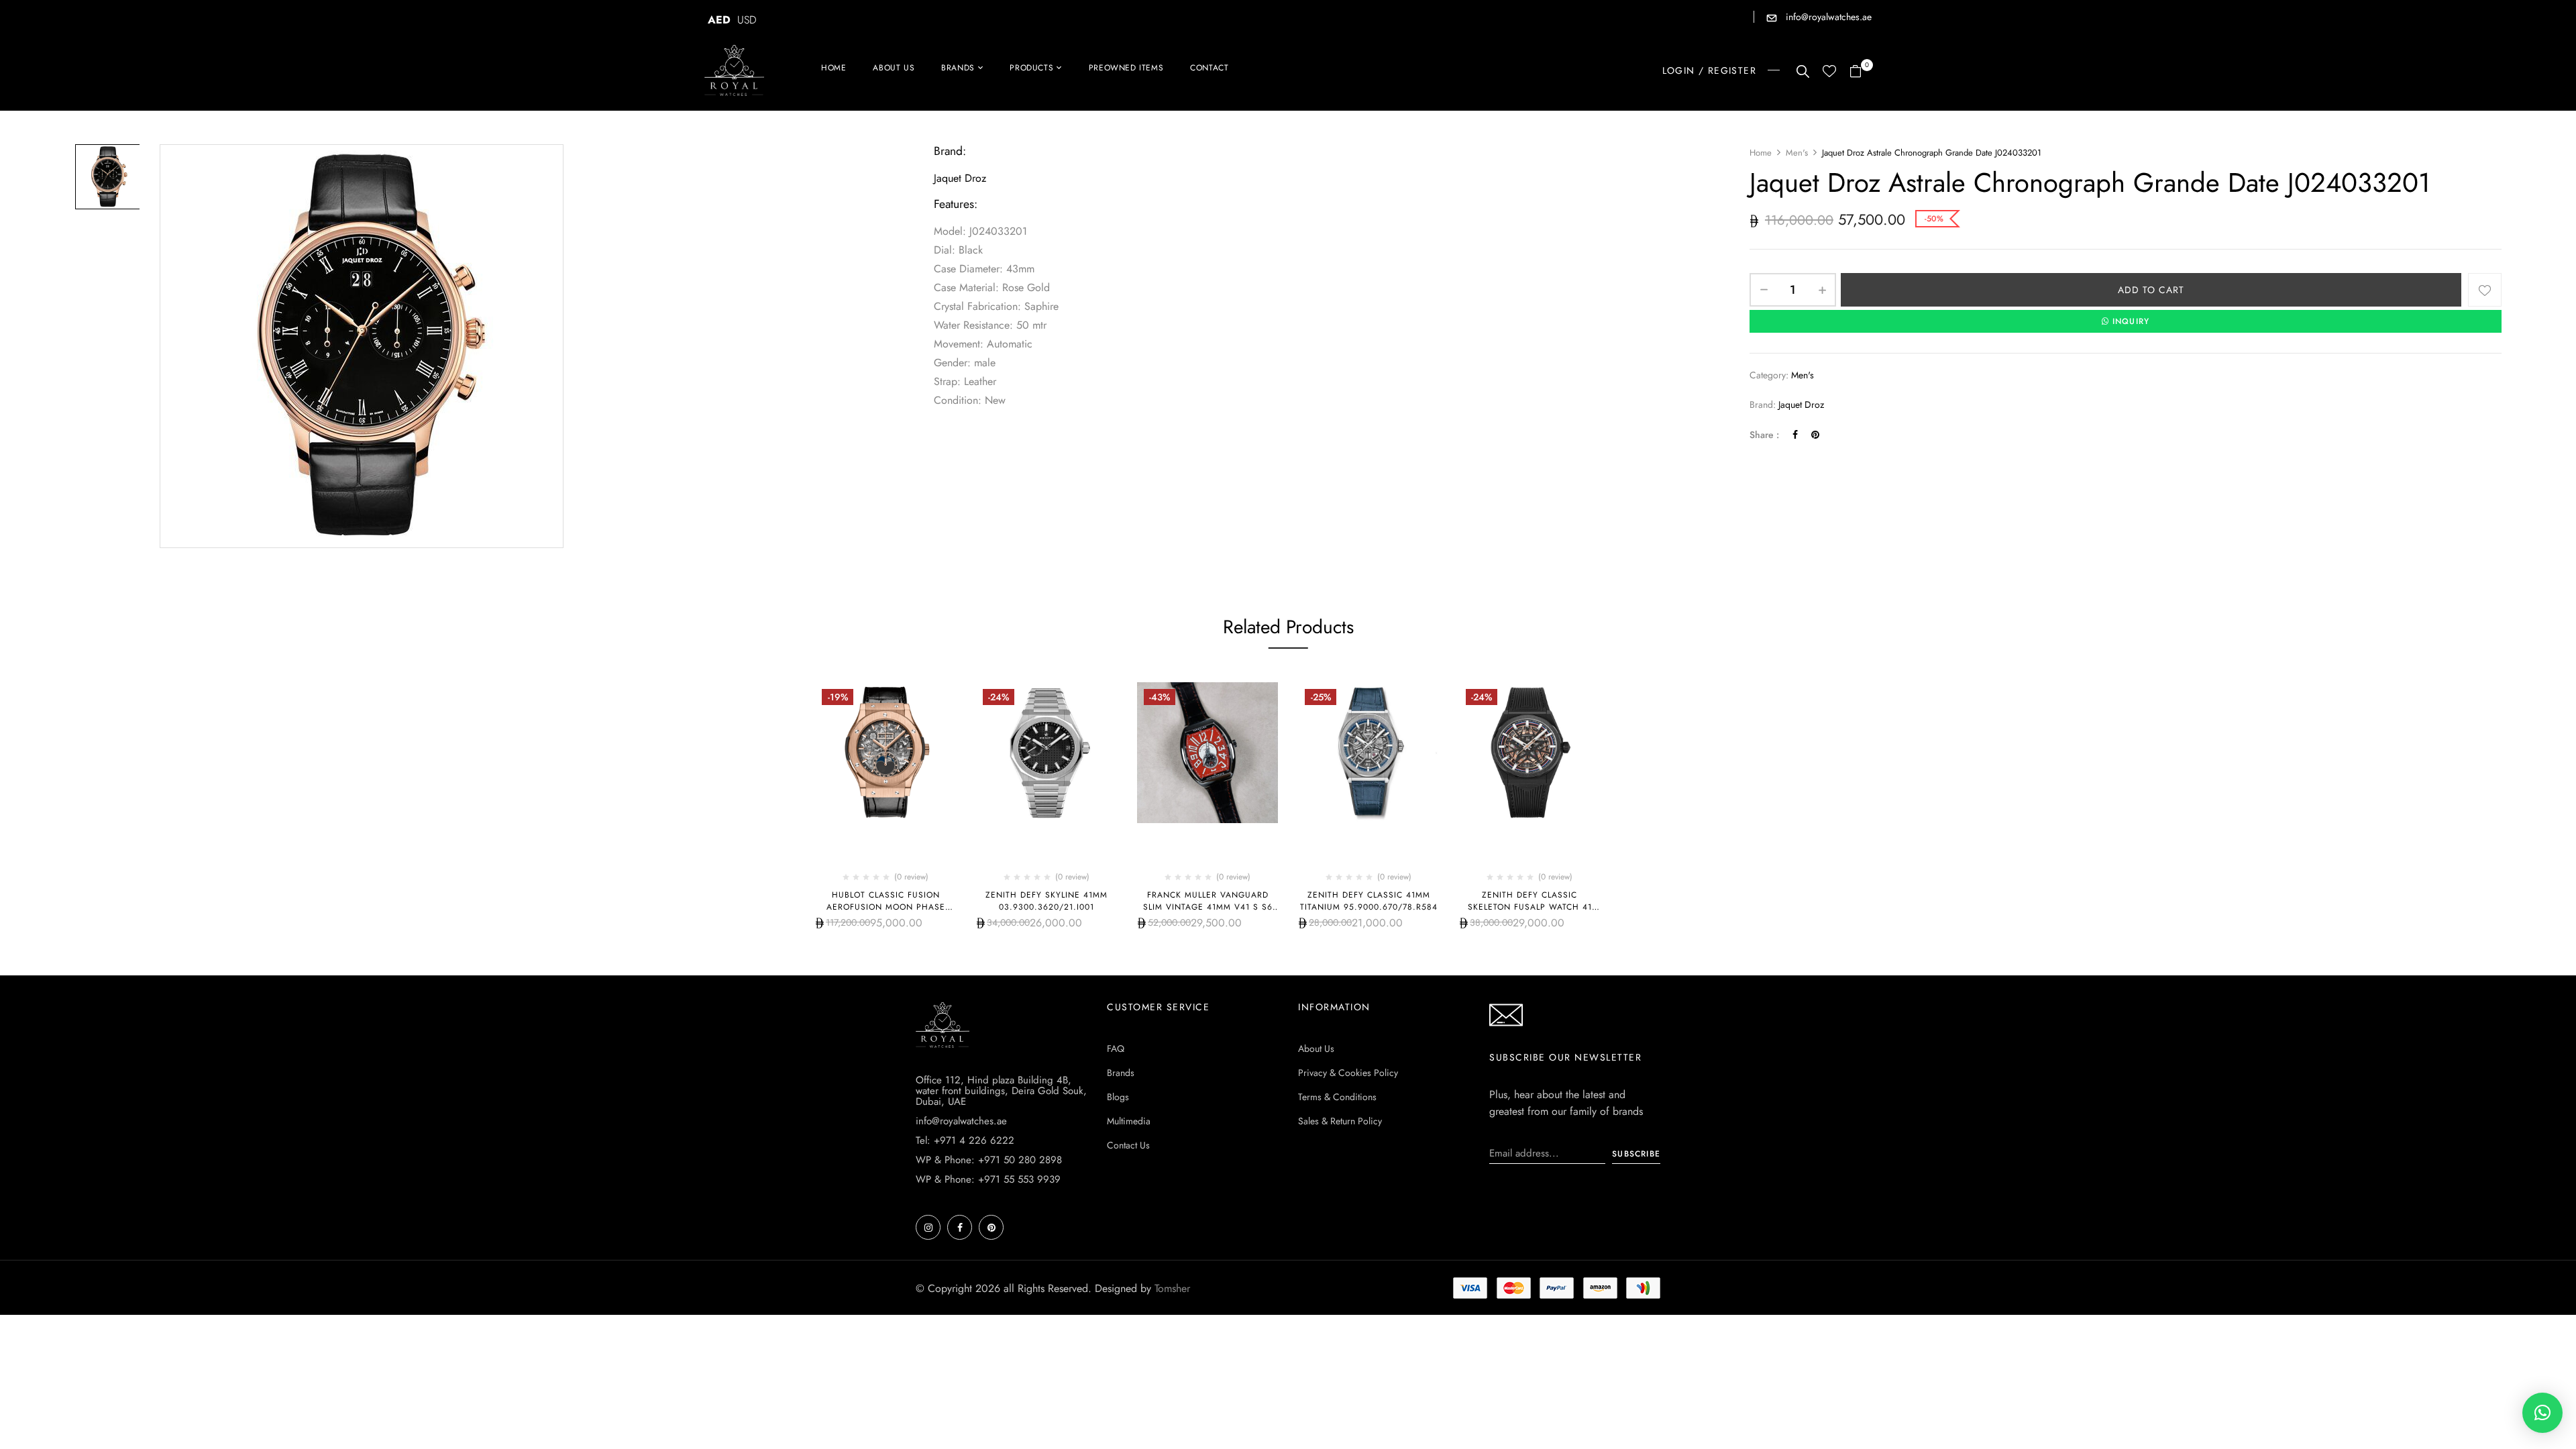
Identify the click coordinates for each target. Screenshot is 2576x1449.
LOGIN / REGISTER (1709, 70)
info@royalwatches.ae (1827, 17)
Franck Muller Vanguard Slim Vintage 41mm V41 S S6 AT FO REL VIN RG (1208, 907)
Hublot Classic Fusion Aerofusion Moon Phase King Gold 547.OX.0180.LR (886, 907)
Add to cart (2151, 290)
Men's (1797, 153)
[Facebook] (1795, 435)
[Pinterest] (1815, 435)
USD (747, 20)
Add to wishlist (2485, 290)
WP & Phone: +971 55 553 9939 (988, 1179)
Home (1761, 153)
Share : (1764, 435)
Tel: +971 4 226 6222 (965, 1140)
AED (719, 20)
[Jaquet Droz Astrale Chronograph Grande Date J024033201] (108, 177)
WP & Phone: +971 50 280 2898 (989, 1160)
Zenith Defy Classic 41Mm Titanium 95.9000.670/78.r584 (1369, 901)
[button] (1861, 72)
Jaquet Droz (1801, 405)
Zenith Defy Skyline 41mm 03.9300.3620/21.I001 (1046, 901)
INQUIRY (2131, 321)
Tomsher (1172, 1288)
